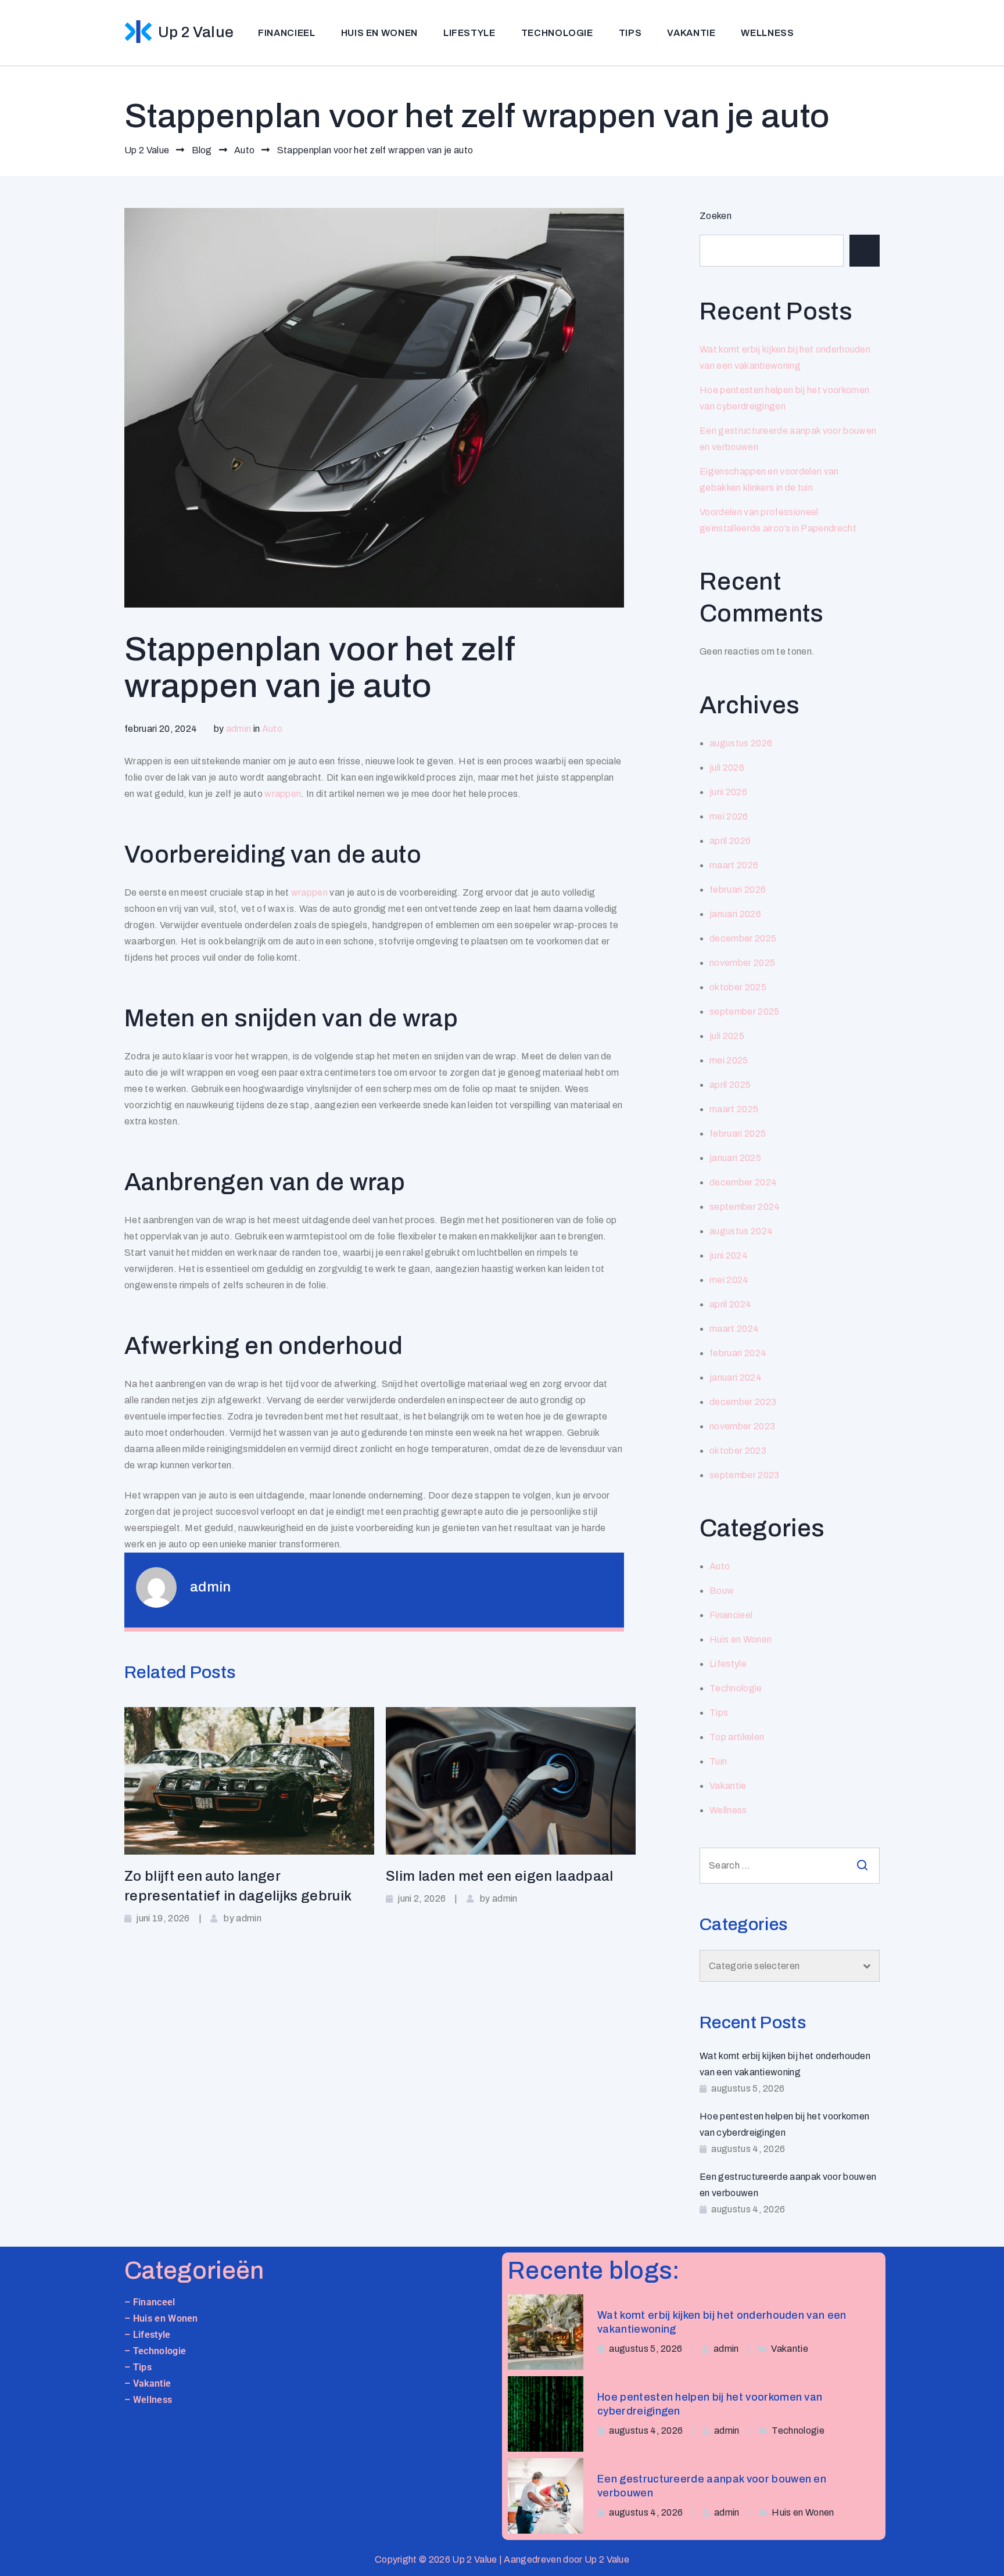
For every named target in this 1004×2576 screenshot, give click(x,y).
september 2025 (744, 1012)
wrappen (283, 794)
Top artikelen (737, 1737)
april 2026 (730, 841)
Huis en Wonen (379, 33)
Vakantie (691, 33)
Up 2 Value (196, 32)
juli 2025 (727, 1036)
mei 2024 (729, 1280)
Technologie (557, 33)
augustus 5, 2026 (646, 2349)
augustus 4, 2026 (646, 2431)
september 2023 (744, 1475)
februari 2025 (738, 1133)
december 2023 (743, 1402)
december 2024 (743, 1182)
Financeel (154, 2302)
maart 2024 (734, 1329)
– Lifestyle (148, 2335)
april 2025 (730, 1085)
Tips (630, 33)
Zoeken (716, 216)
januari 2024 (736, 1377)
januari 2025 (735, 1158)
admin (239, 729)
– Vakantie (148, 2383)
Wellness (767, 33)
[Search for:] (790, 1866)
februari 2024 (738, 1353)
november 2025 (742, 963)
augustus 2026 (741, 743)
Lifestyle (469, 33)
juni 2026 (728, 792)
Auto (272, 729)
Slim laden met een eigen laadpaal (500, 1876)
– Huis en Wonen (161, 2318)
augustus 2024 (741, 1231)
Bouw (722, 1591)
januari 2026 (735, 914)
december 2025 (743, 938)
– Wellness (148, 2400)
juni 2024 (729, 1255)
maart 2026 (734, 865)
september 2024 (745, 1207)
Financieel (286, 33)
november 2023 (742, 1426)
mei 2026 (729, 816)
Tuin (718, 1761)
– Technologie (155, 2351)
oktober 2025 (738, 987)
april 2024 (730, 1304)
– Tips (138, 2367)
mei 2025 (729, 1060)
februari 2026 (738, 890)
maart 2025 (734, 1109)
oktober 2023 (738, 1451)
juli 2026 (727, 768)
